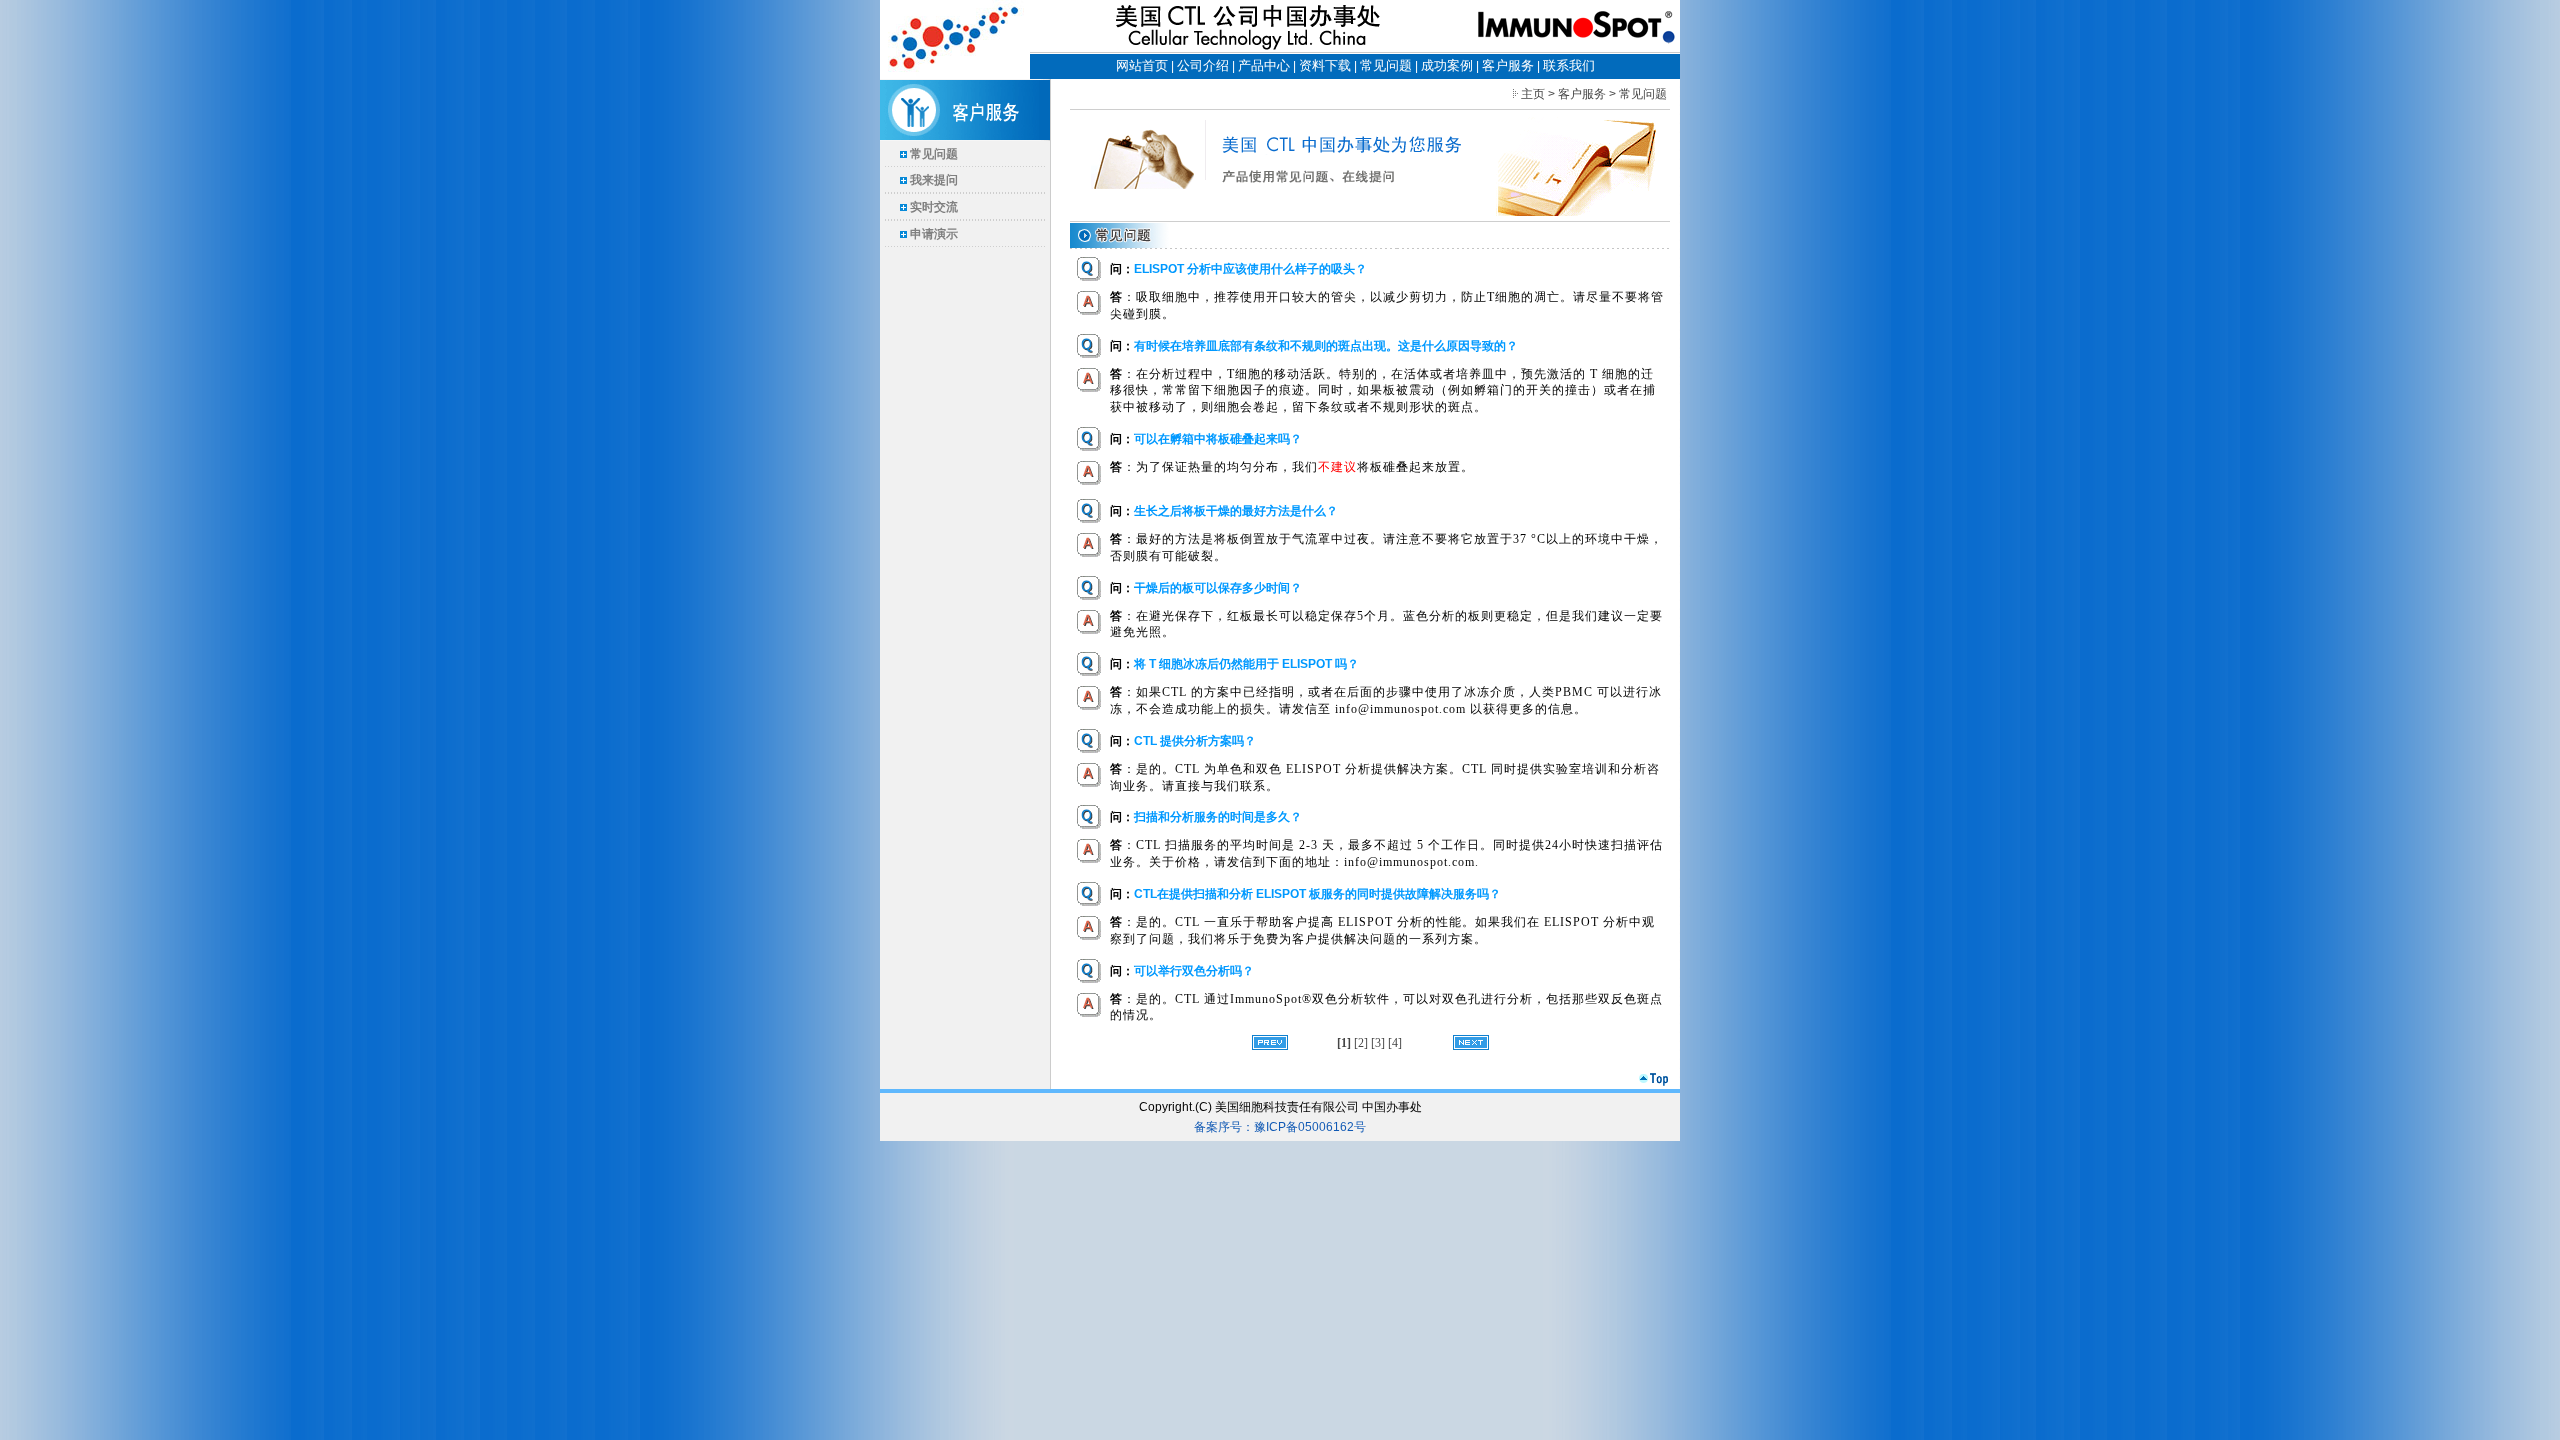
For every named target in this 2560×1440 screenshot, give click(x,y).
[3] (1379, 1043)
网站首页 (1142, 65)
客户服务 (1508, 65)
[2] (1362, 1043)
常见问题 (1386, 65)
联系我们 (1569, 65)
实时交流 (934, 207)
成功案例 (1447, 65)
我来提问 (934, 180)
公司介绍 (1203, 65)
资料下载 (1325, 65)
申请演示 (934, 234)
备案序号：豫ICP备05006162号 (1280, 1127)
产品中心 (1264, 65)
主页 (1533, 94)
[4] (1395, 1043)
